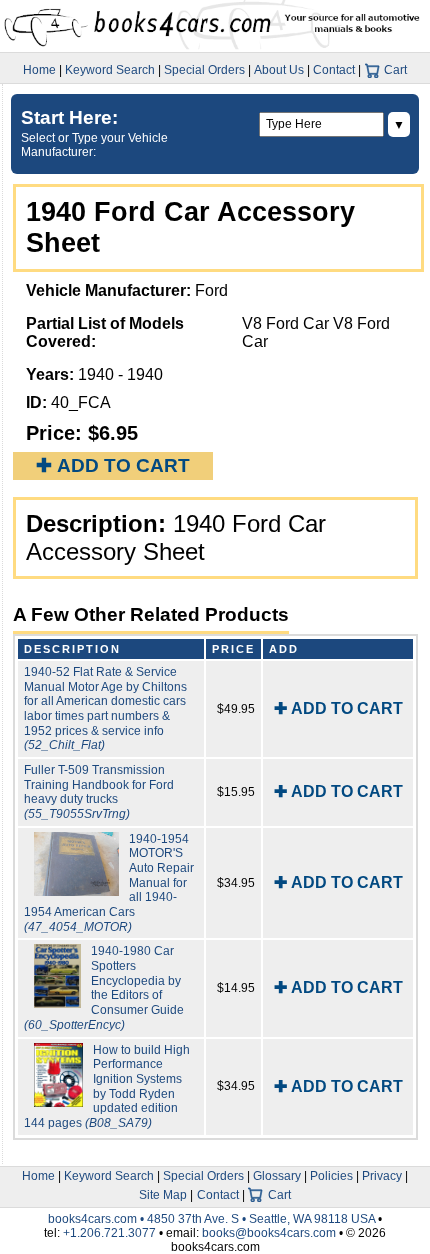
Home (39, 70)
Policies (331, 1176)
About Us (279, 70)
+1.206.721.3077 (109, 1233)
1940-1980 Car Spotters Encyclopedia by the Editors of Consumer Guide (104, 987)
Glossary (277, 1176)
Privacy (382, 1176)
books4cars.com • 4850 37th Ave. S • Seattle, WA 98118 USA (213, 1219)
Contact (334, 70)
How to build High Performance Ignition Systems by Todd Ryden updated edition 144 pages (107, 1086)
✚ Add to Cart (113, 465)
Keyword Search (110, 70)
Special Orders (204, 70)
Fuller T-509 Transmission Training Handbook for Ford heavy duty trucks (99, 792)
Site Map (163, 1195)
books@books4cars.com (269, 1233)
